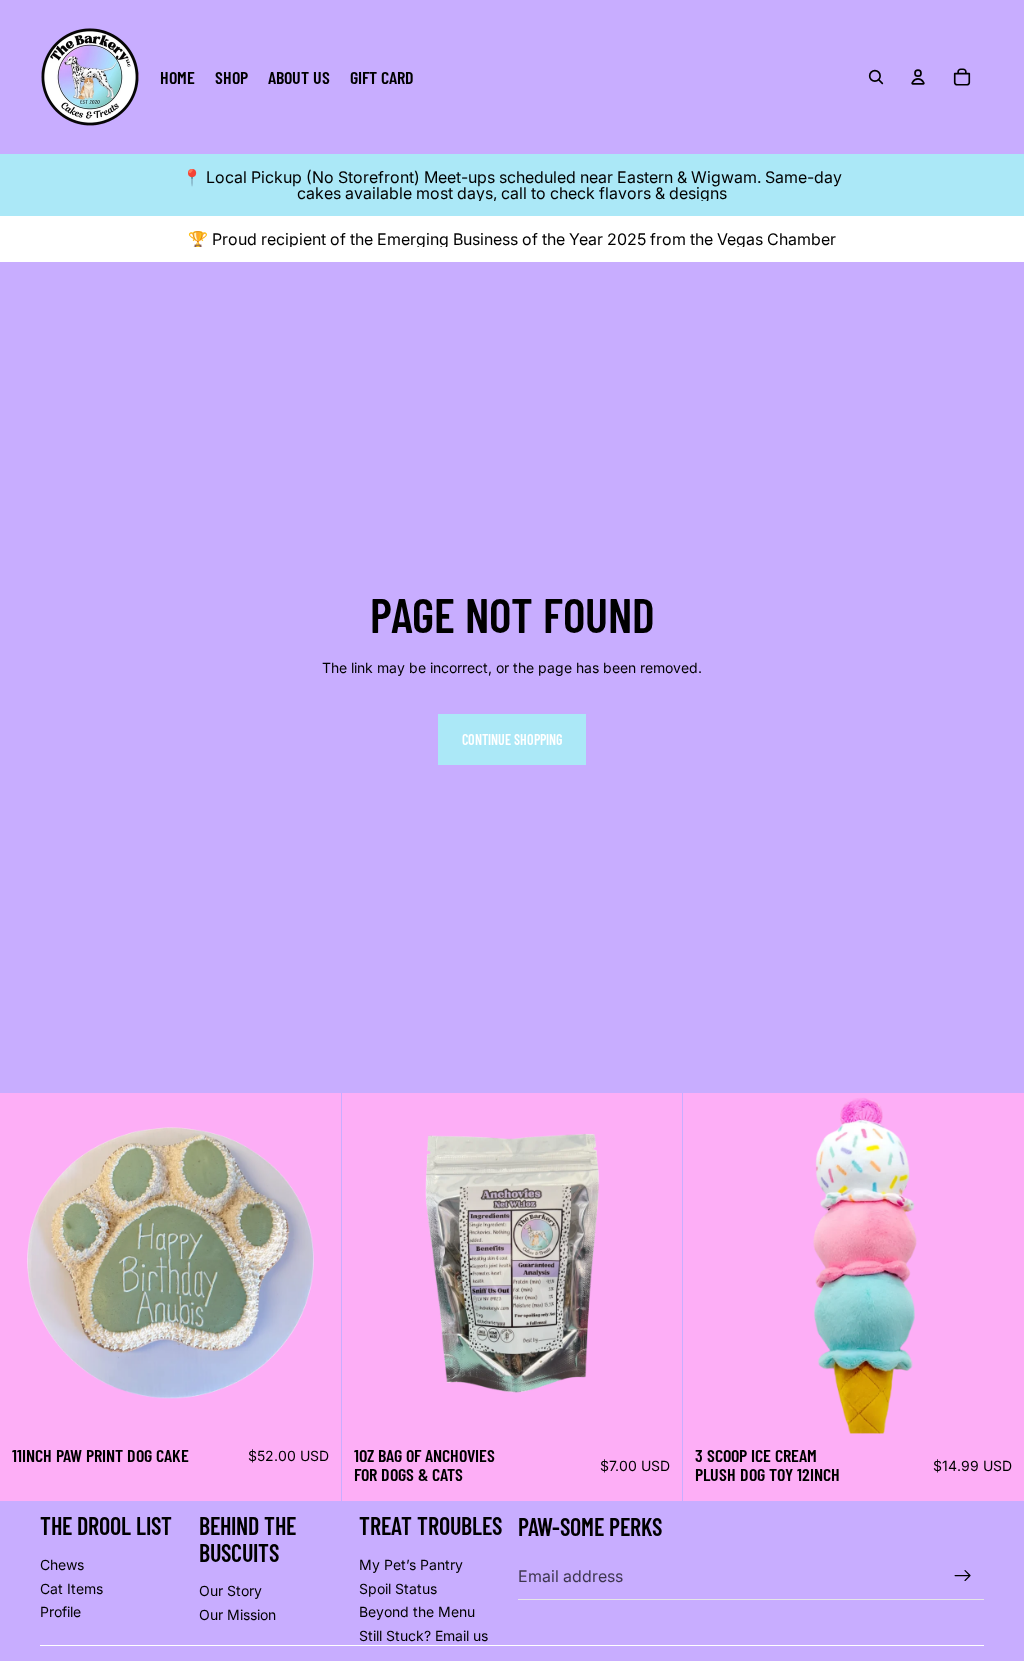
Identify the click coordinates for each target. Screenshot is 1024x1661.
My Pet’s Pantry (411, 1564)
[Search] (876, 77)
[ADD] (652, 1403)
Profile (60, 1611)
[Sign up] (963, 1576)
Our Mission (237, 1614)
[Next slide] (311, 1263)
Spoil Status (398, 1588)
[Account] (918, 77)
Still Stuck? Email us (423, 1635)
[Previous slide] (30, 1263)
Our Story (230, 1590)
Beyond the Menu (417, 1611)
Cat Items (71, 1588)
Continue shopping (512, 739)
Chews (62, 1564)
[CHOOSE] (310, 1403)
